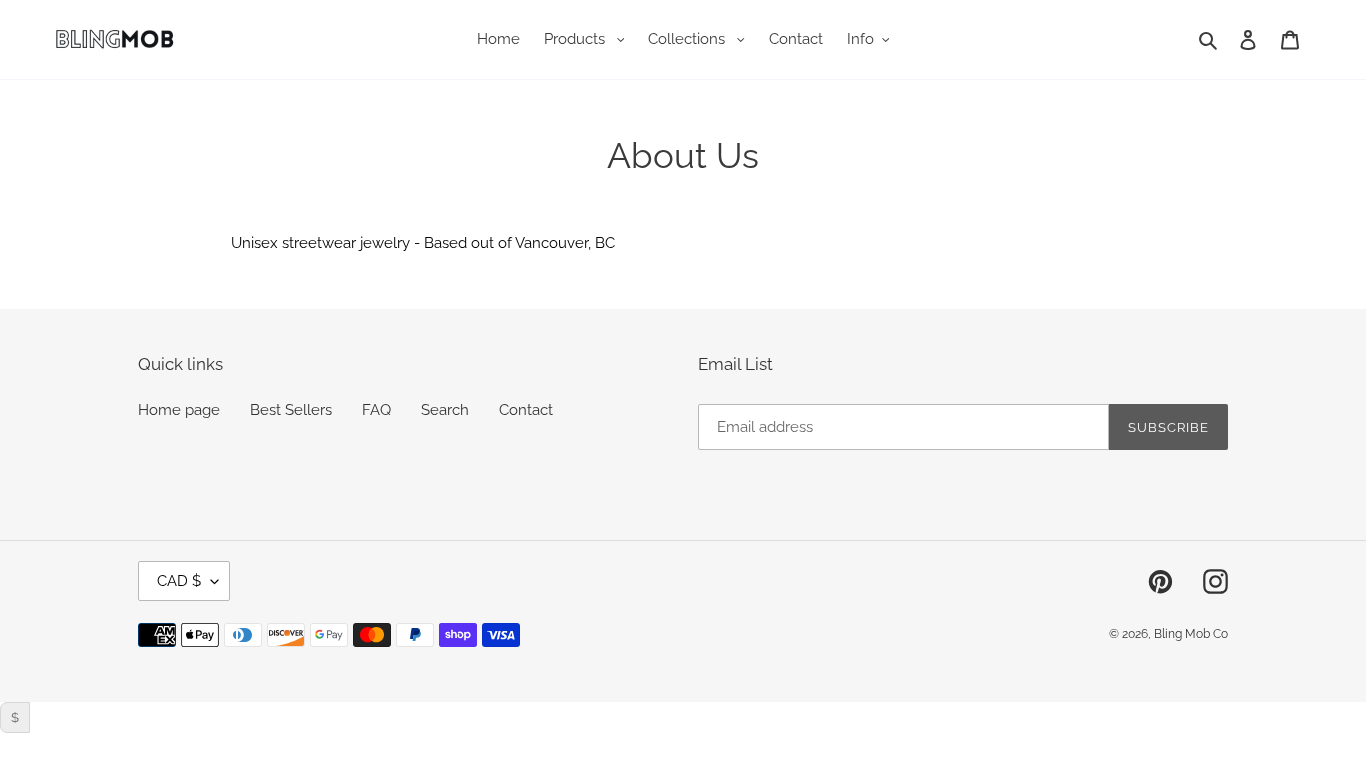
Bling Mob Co (1191, 634)
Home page (179, 410)
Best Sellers (291, 410)
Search (445, 410)
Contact (526, 410)
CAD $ (179, 581)
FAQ (376, 410)
